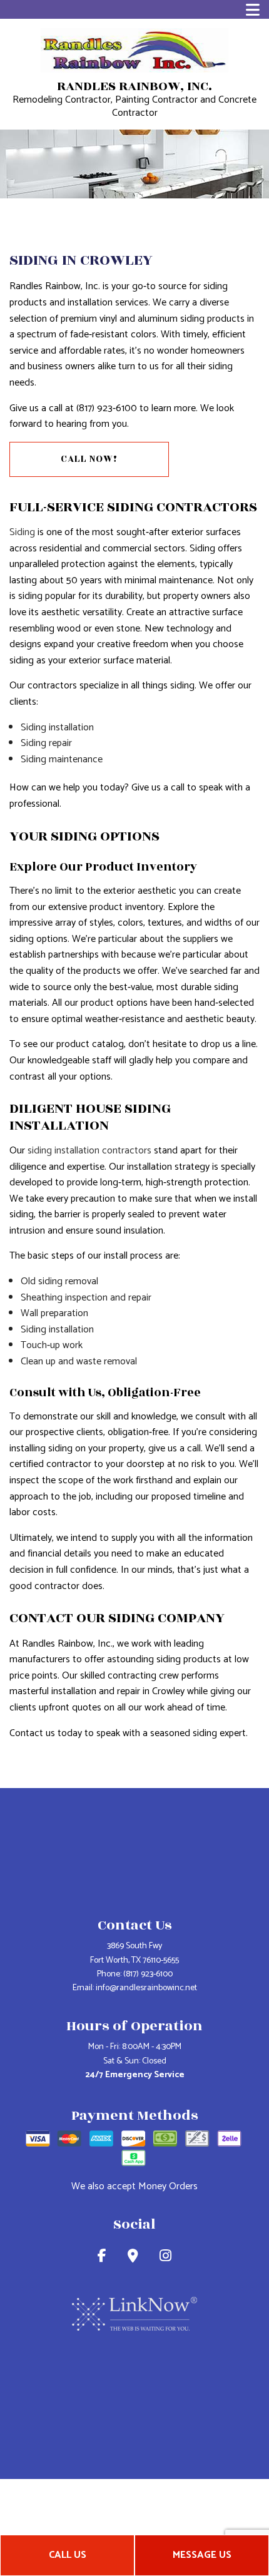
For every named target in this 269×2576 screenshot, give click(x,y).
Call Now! (89, 459)
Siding (22, 532)
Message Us (202, 2555)
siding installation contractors (89, 1151)
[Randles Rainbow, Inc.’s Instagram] (165, 2258)
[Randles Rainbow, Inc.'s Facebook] (102, 2258)
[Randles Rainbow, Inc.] (134, 50)
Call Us (68, 2555)
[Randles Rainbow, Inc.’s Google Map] (133, 2258)
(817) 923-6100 (148, 1974)
